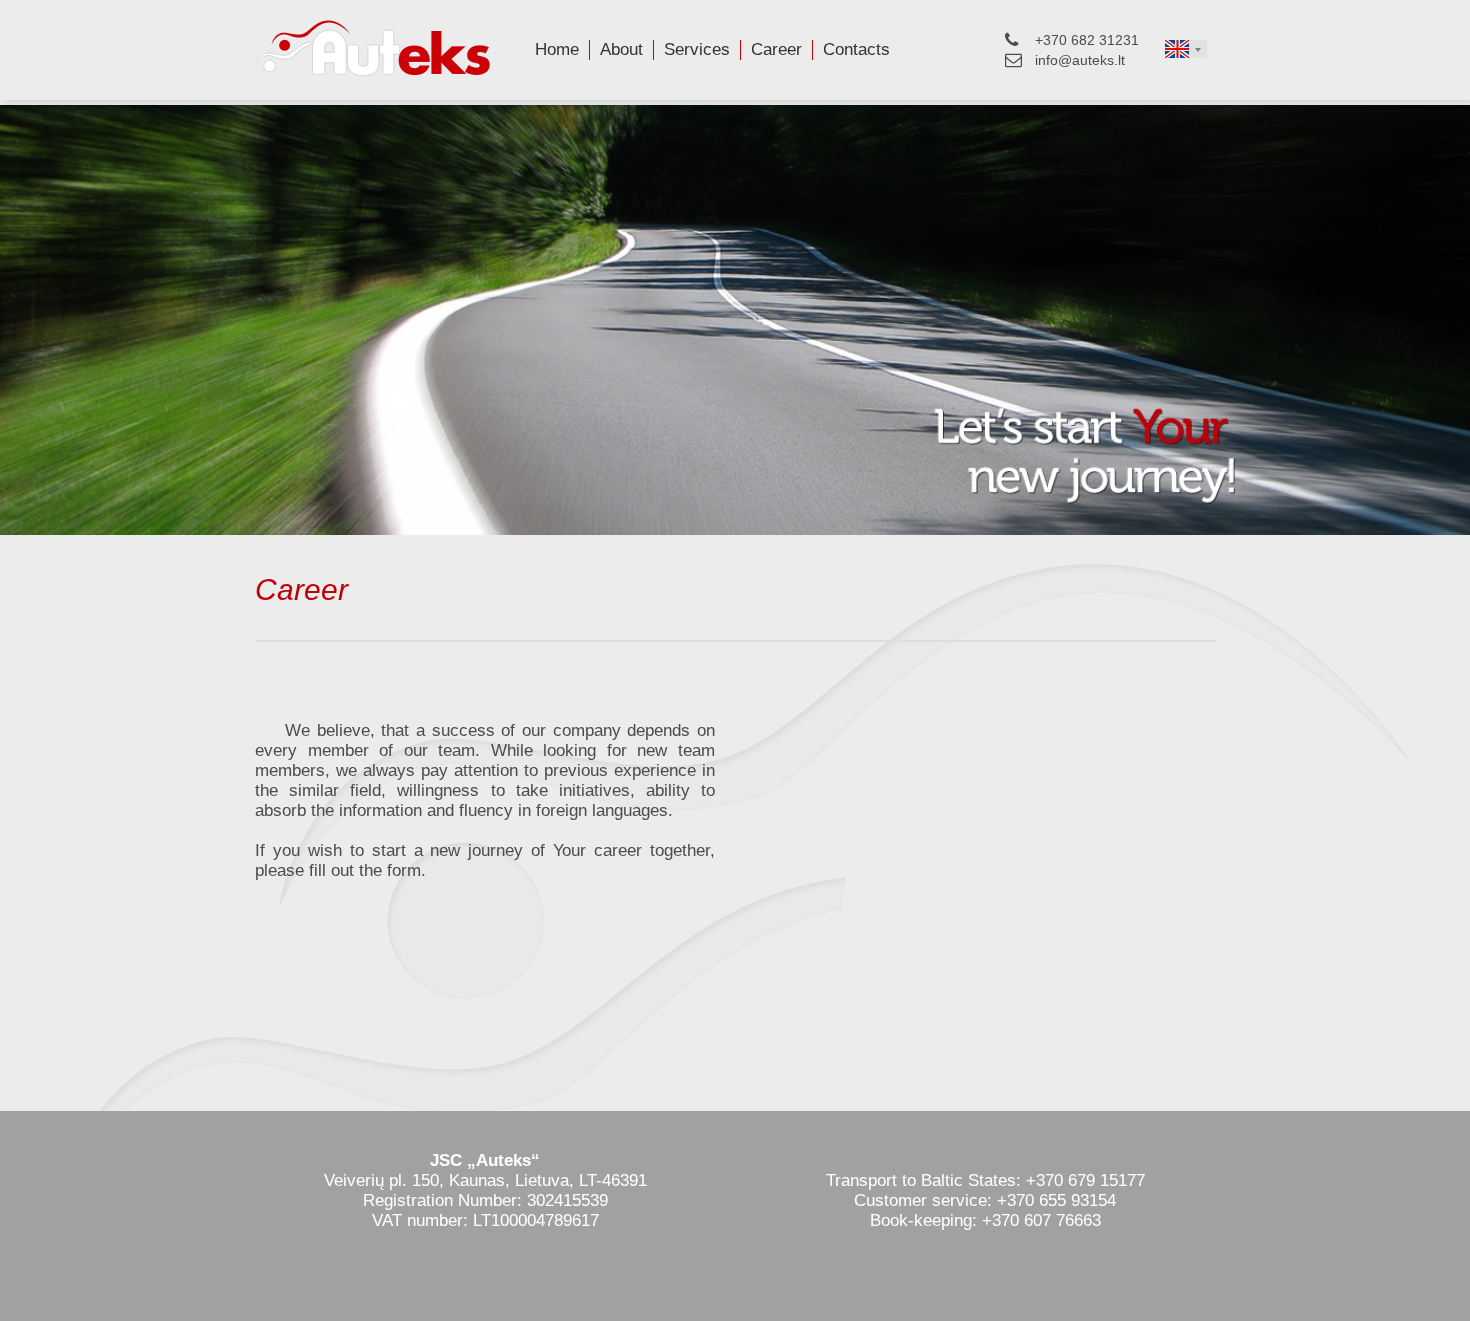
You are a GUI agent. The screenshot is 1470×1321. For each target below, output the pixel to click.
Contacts (856, 49)
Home (557, 49)
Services (697, 49)
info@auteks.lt (1080, 60)
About (621, 49)
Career (776, 49)
